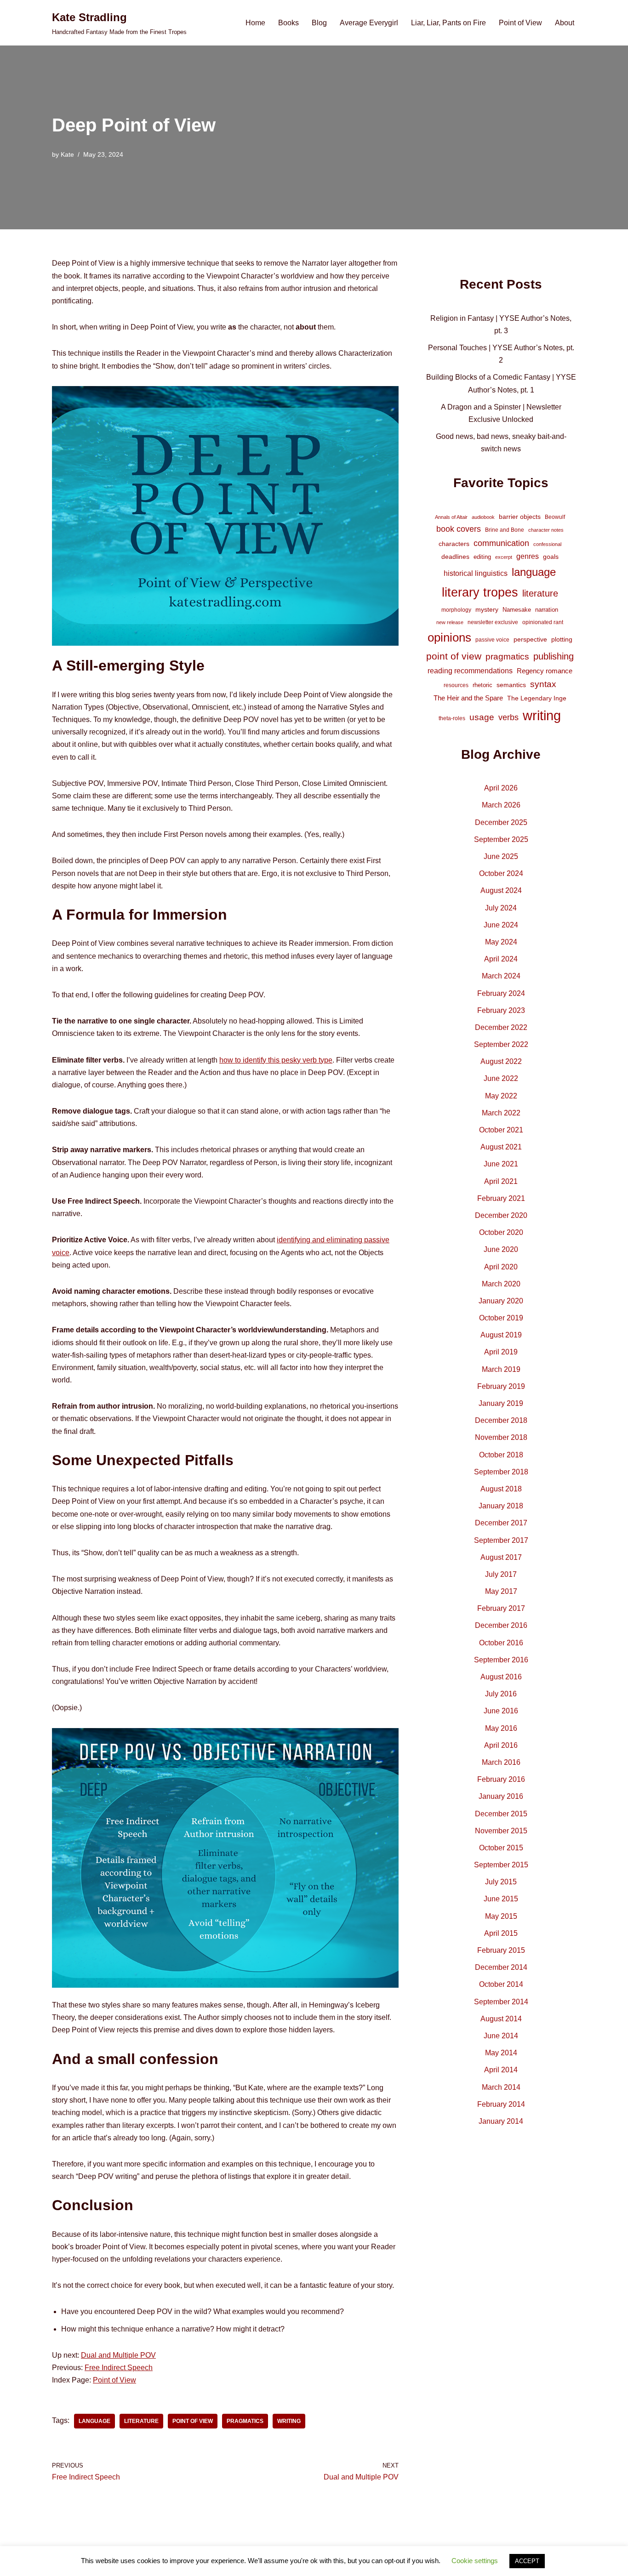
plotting (562, 639)
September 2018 (501, 1472)
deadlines (455, 557)
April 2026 (501, 788)
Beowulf (555, 517)
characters (454, 544)
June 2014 (501, 2036)
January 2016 (501, 1796)
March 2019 (501, 1369)
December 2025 (501, 822)
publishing (554, 656)
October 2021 (501, 1130)
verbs (508, 717)
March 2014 (501, 2087)
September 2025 (501, 839)
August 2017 (501, 1557)
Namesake (517, 610)
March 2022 (501, 1113)
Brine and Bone (505, 530)
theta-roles (452, 718)
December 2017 (501, 1523)
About (565, 23)
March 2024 (501, 976)
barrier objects (520, 517)
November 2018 (501, 1437)
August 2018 (501, 1489)
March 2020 (501, 1284)
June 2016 (501, 1711)
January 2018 (501, 1506)
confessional (547, 544)
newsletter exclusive (493, 622)
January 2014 (501, 2121)
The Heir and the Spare (468, 698)
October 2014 (501, 1984)
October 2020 (501, 1232)
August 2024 (501, 890)
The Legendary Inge (537, 698)
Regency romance (545, 671)
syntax (543, 684)
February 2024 (501, 993)
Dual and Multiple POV (118, 2355)
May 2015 (501, 1916)
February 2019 (501, 1386)
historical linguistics (476, 573)
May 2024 (501, 942)
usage (482, 717)
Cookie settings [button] (475, 2561)
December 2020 (501, 1215)
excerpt (504, 557)
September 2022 (501, 1044)
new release (450, 622)
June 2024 (501, 925)
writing (289, 2421)
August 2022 (501, 1061)
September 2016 (501, 1660)
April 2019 (501, 1352)
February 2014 (501, 2104)
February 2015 (501, 1950)
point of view (193, 2421)
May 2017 (501, 1591)
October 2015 (501, 1848)
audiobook (483, 517)
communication (501, 543)
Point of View (520, 23)
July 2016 (501, 1694)
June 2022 (501, 1078)
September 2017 (501, 1540)
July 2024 (501, 908)
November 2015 (501, 1831)
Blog (319, 23)
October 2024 (501, 873)
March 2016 (501, 1762)
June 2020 (501, 1249)
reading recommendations (470, 671)
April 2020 (501, 1267)
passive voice (492, 640)
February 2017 (501, 1608)
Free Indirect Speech (119, 2368)
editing (482, 557)
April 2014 (501, 2070)
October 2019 (501, 1318)
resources (456, 685)
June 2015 (501, 1899)
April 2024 (501, 959)
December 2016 (501, 1625)
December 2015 (501, 1814)
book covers (459, 529)
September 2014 (501, 2002)
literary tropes (480, 592)
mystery (487, 609)
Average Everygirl (369, 23)
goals (551, 557)
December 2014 (501, 1967)
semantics (511, 685)
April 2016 (501, 1745)
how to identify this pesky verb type (276, 1060)
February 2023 (501, 1010)
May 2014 (501, 2053)
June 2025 (501, 856)
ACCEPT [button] (527, 2561)
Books (288, 23)
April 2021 (501, 1181)
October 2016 (501, 1643)
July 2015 (501, 1882)
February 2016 (501, 1779)
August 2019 (501, 1335)
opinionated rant (543, 622)
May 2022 (501, 1096)
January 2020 (501, 1301)
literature (141, 2421)
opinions (449, 637)
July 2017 (501, 1574)
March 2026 (501, 805)
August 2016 (501, 1677)
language (94, 2421)
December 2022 (501, 1027)
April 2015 (501, 1933)
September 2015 (501, 1865)
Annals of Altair (451, 517)
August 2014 (501, 2019)
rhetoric (482, 685)
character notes (546, 530)
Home (255, 23)
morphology (456, 610)
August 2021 (501, 1147)
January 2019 (501, 1403)
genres (528, 556)
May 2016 (501, 1728)
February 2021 (501, 1198)
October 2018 (501, 1455)
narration (547, 610)
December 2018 (501, 1420)
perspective (530, 639)
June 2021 (501, 1164)
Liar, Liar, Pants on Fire (448, 23)
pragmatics (245, 2421)
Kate (67, 154)
